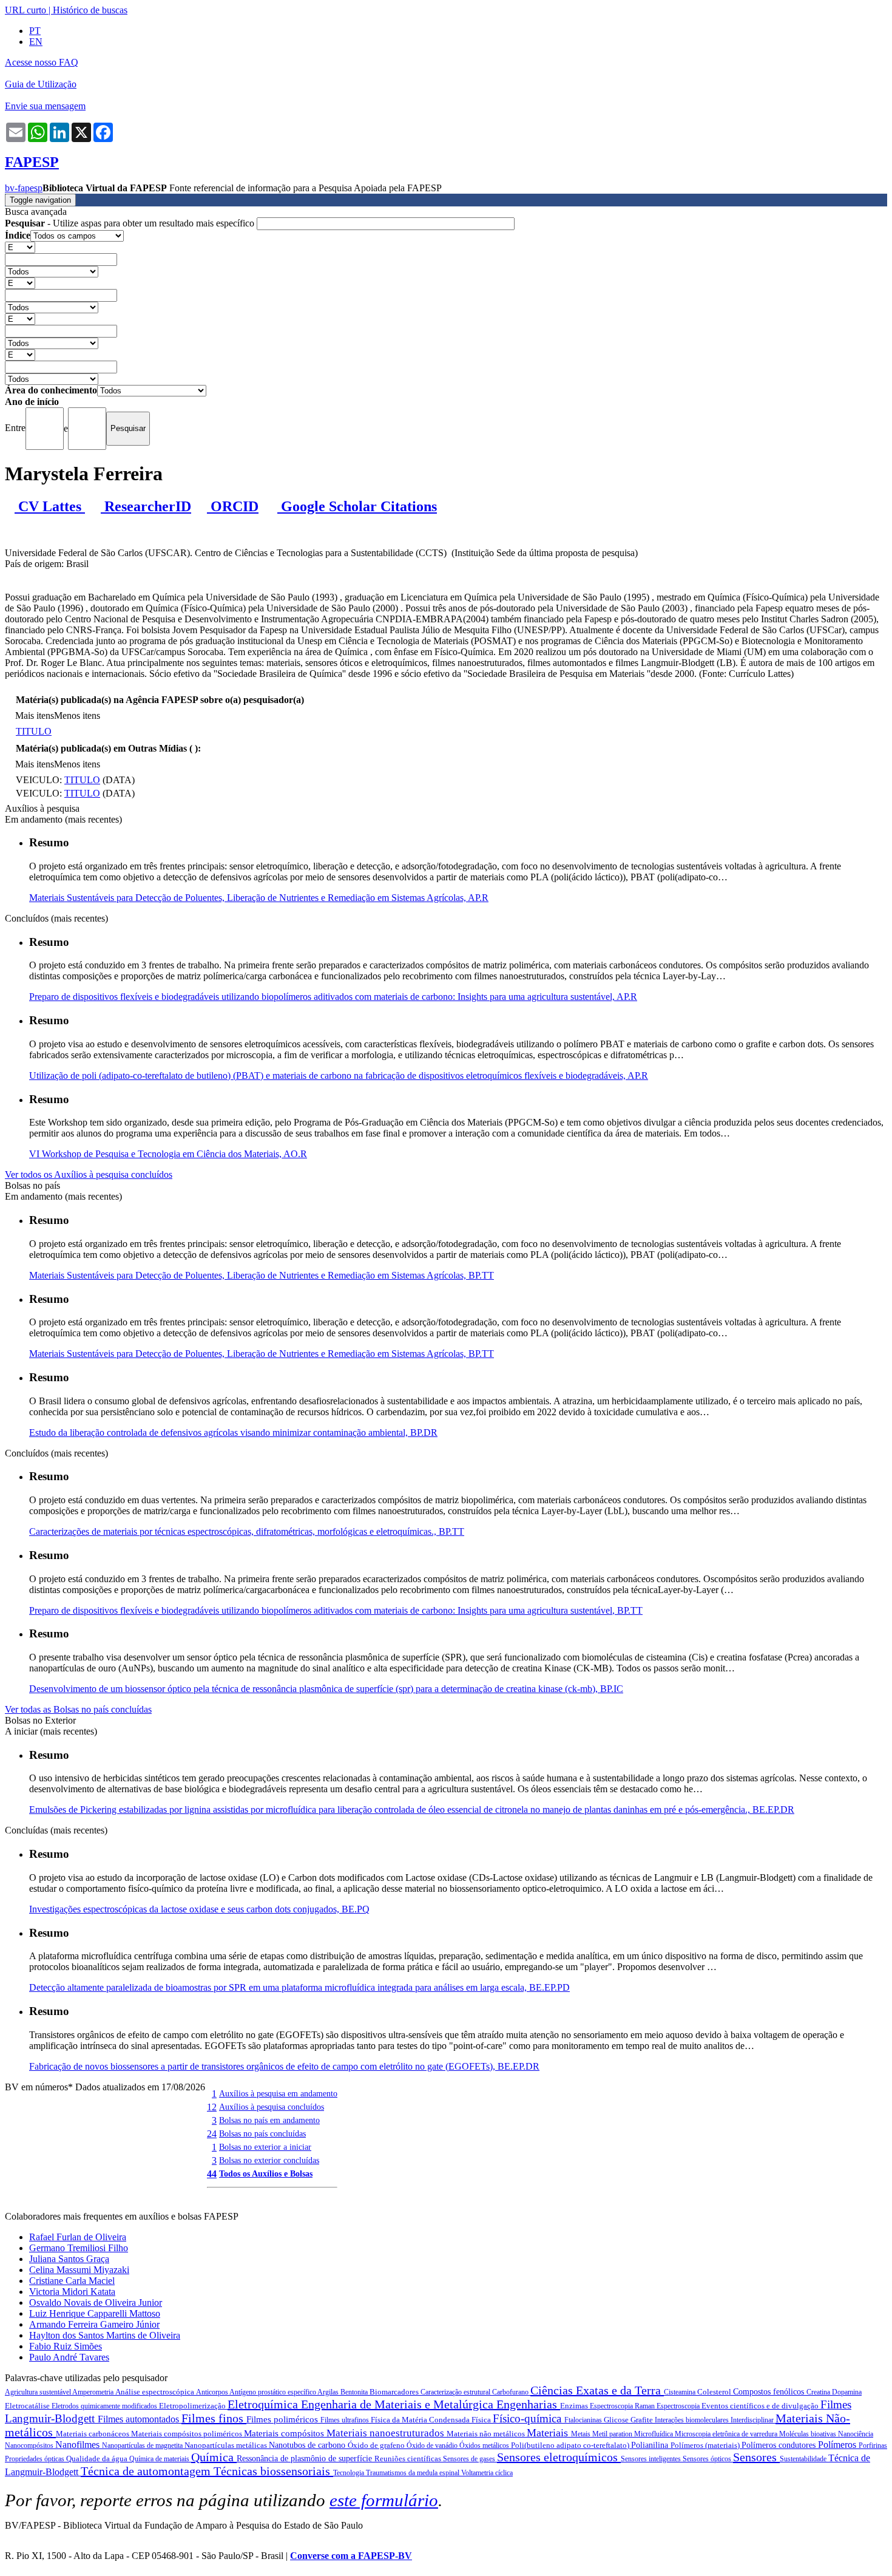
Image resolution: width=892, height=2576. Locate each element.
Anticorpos (213, 2392)
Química (214, 2457)
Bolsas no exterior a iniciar (265, 2147)
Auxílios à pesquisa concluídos (272, 2107)
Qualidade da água (98, 2459)
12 (212, 2107)
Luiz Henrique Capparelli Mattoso (95, 2313)
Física (482, 2420)
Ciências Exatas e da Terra (597, 2390)
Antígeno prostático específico (273, 2392)
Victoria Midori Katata (72, 2292)
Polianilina (651, 2445)
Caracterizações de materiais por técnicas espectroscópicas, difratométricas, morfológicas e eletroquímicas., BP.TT (247, 1531)
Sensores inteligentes (652, 2459)
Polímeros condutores (780, 2445)
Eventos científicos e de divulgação (761, 2406)
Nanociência (856, 2434)
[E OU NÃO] (20, 247)
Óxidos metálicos (485, 2445)
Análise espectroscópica (156, 2392)
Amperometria (94, 2392)
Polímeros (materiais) (706, 2445)
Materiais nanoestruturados (387, 2433)
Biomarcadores (395, 2392)
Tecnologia (350, 2473)
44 (212, 2174)
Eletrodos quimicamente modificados (105, 2406)
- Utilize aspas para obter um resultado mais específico (131, 223)
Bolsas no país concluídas (262, 2133)
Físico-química (529, 2418)
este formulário (384, 2500)
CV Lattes (50, 506)
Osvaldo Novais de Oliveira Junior (96, 2302)
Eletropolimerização (193, 2406)
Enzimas (575, 2406)
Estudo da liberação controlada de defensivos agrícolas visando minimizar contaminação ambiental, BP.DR (233, 1432)
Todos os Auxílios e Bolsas (266, 2173)
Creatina (819, 2392)
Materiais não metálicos (487, 2434)
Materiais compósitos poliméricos (188, 2434)
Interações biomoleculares (693, 2420)
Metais (582, 2434)
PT (35, 31)
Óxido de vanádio (433, 2445)
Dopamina (847, 2392)
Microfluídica (654, 2434)
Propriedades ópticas (35, 2459)
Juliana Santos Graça (69, 2259)
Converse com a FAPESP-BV (351, 2556)
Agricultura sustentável (39, 2392)
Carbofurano (511, 2392)
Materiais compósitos (285, 2433)
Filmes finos (214, 2418)
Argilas (329, 2392)
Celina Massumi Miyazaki (79, 2270)
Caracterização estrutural (456, 2392)
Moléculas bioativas (809, 2434)
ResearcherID (146, 506)
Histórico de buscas (90, 10)
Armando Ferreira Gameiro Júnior (94, 2324)
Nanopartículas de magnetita (143, 2445)
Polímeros (838, 2445)
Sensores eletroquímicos (559, 2457)
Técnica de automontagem (147, 2471)
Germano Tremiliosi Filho (79, 2248)
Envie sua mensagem (45, 106)
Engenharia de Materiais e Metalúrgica (399, 2404)
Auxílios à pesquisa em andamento (278, 2093)
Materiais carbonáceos (93, 2434)
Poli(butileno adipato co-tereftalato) (571, 2445)
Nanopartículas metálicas (227, 2445)
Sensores (756, 2457)
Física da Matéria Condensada (421, 2420)
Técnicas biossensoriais (273, 2471)
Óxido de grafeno (377, 2445)
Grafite (643, 2420)
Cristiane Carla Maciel (72, 2281)
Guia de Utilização (41, 84)
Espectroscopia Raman (623, 2406)
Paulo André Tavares (69, 2357)
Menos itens (77, 715)
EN (36, 42)
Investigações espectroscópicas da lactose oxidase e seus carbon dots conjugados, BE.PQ (199, 1909)
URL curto (25, 10)
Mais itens (35, 715)
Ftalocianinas (584, 2420)
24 (212, 2134)
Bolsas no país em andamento (269, 2120)
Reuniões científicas (409, 2459)
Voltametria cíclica (487, 2473)
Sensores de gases (470, 2459)
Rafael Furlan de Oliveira (78, 2237)
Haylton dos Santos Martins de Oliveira (105, 2335)
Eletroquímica (264, 2404)
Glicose (617, 2420)
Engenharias (528, 2404)
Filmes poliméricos (283, 2419)
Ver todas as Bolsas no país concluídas (78, 1709)
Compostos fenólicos (770, 2392)
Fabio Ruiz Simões (66, 2346)
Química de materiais (160, 2459)
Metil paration (613, 2434)
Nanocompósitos (30, 2445)
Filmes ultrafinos (346, 2420)
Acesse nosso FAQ (42, 62)
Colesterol (715, 2392)
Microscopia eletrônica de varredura (727, 2434)
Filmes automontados (140, 2419)
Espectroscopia (679, 2406)
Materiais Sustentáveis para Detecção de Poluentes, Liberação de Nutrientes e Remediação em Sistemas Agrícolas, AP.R (259, 898)
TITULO (34, 731)
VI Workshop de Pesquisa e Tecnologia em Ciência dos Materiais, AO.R (168, 1154)
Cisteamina (681, 2392)
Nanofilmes (79, 2445)
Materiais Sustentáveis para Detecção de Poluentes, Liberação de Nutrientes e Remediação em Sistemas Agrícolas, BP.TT (262, 1275)
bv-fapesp (24, 188)
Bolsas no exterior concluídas (269, 2160)
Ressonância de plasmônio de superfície (306, 2459)
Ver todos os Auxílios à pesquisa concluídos (89, 1174)
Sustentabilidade (804, 2459)
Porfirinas (873, 2445)
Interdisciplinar (753, 2420)
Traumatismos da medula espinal (414, 2473)
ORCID (233, 506)
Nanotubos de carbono (308, 2445)
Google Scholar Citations (357, 506)
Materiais (549, 2433)
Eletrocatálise (28, 2406)
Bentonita (355, 2392)
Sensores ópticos (708, 2459)
